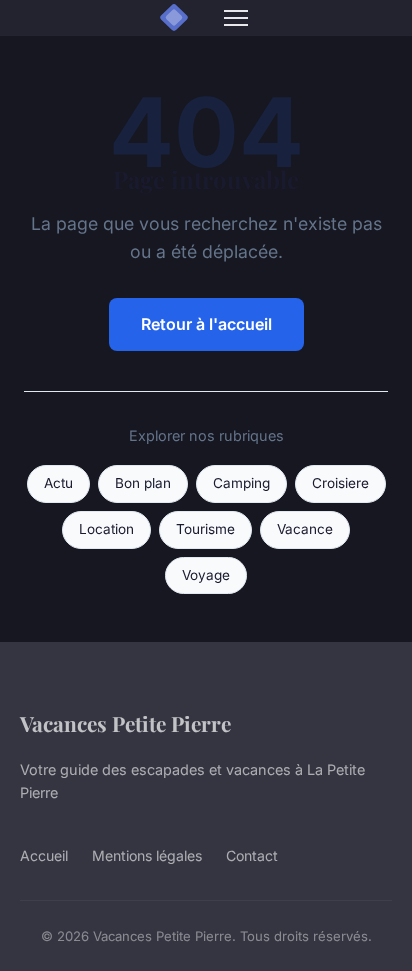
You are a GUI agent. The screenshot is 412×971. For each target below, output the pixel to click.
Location (106, 529)
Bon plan (143, 483)
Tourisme (205, 529)
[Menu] (236, 18)
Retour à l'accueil (206, 324)
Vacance (305, 529)
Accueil (44, 855)
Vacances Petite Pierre (125, 723)
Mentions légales (147, 855)
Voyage (206, 575)
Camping (241, 483)
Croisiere (340, 483)
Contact (252, 855)
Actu (58, 483)
